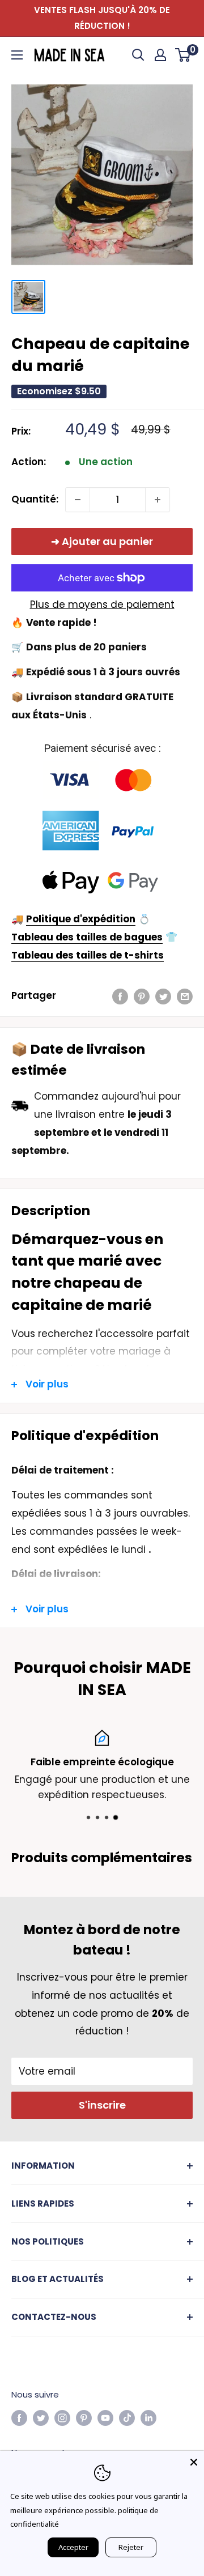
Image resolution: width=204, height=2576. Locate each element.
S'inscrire (102, 2105)
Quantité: (35, 499)
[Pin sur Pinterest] (142, 996)
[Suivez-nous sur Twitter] (41, 2418)
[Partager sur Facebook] (120, 996)
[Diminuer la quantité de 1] (78, 500)
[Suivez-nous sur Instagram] (62, 2418)
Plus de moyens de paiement (102, 604)
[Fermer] (194, 2461)
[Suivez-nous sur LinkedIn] (148, 2418)
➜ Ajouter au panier (102, 541)
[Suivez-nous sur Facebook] (19, 2418)
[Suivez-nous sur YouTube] (105, 2418)
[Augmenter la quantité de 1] (158, 500)
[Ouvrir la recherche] (138, 55)
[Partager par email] (185, 996)
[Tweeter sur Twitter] (163, 996)
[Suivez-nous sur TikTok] (127, 2418)
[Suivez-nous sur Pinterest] (84, 2418)
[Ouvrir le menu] (17, 55)
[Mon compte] (160, 55)
